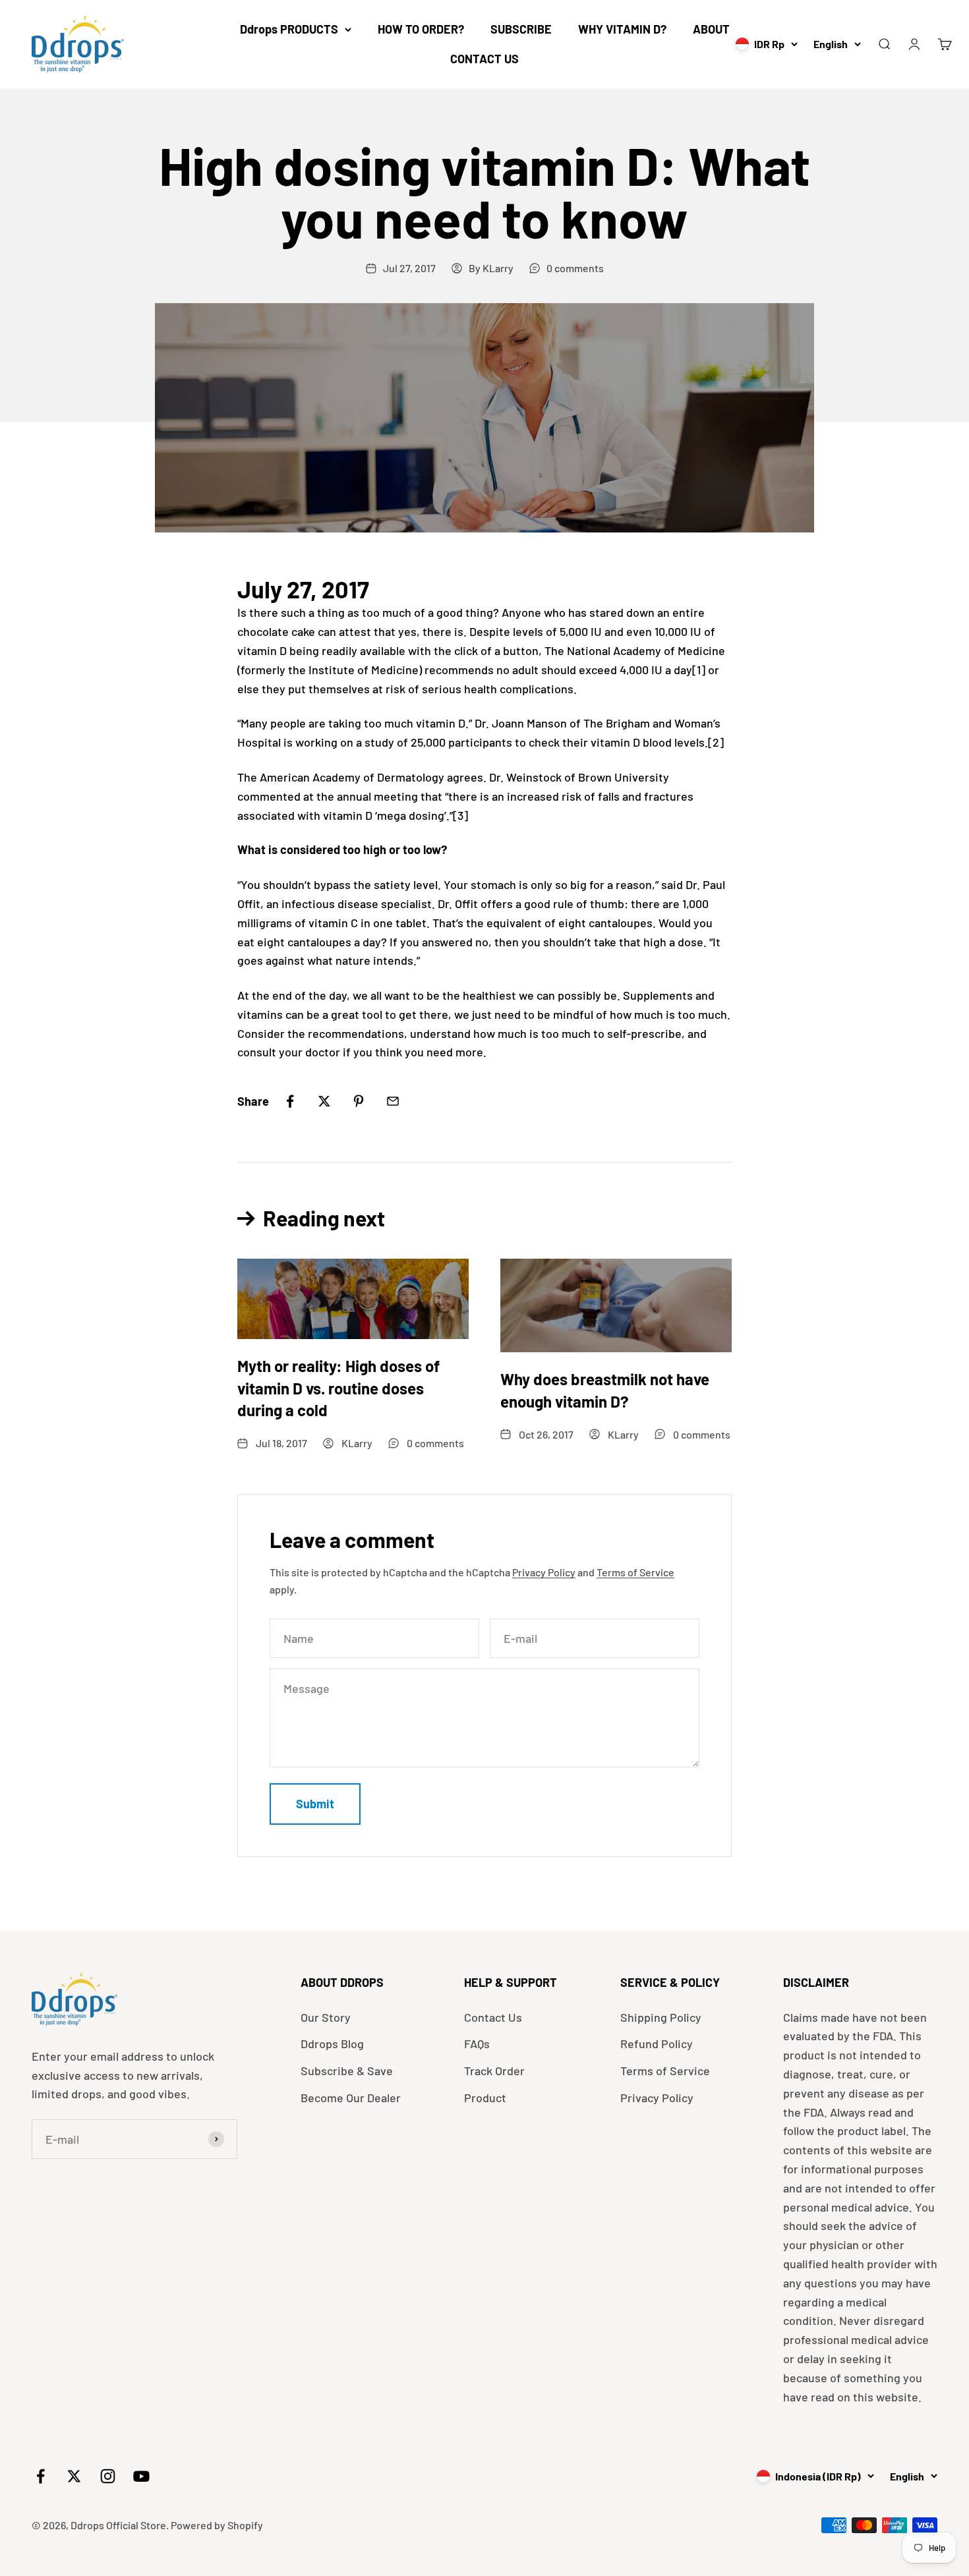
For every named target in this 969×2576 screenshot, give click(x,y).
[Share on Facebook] (290, 1101)
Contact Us (493, 2017)
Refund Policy (657, 2044)
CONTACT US (484, 59)
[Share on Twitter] (324, 1101)
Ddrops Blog (332, 2044)
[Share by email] (393, 1101)
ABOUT (711, 29)
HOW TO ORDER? (421, 29)
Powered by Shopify (217, 2525)
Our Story (326, 2017)
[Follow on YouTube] (141, 2476)
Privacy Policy (544, 1572)
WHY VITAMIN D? (622, 29)
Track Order (494, 2071)
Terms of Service (635, 1572)
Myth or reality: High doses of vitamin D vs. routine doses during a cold (338, 1388)
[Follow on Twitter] (74, 2476)
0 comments (575, 268)
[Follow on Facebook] (41, 2476)
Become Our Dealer (351, 2098)
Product (485, 2098)
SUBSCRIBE (521, 29)
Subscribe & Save (347, 2071)
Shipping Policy (661, 2017)
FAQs (477, 2044)
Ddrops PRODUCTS (289, 29)
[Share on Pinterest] (359, 1101)
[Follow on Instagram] (108, 2476)
